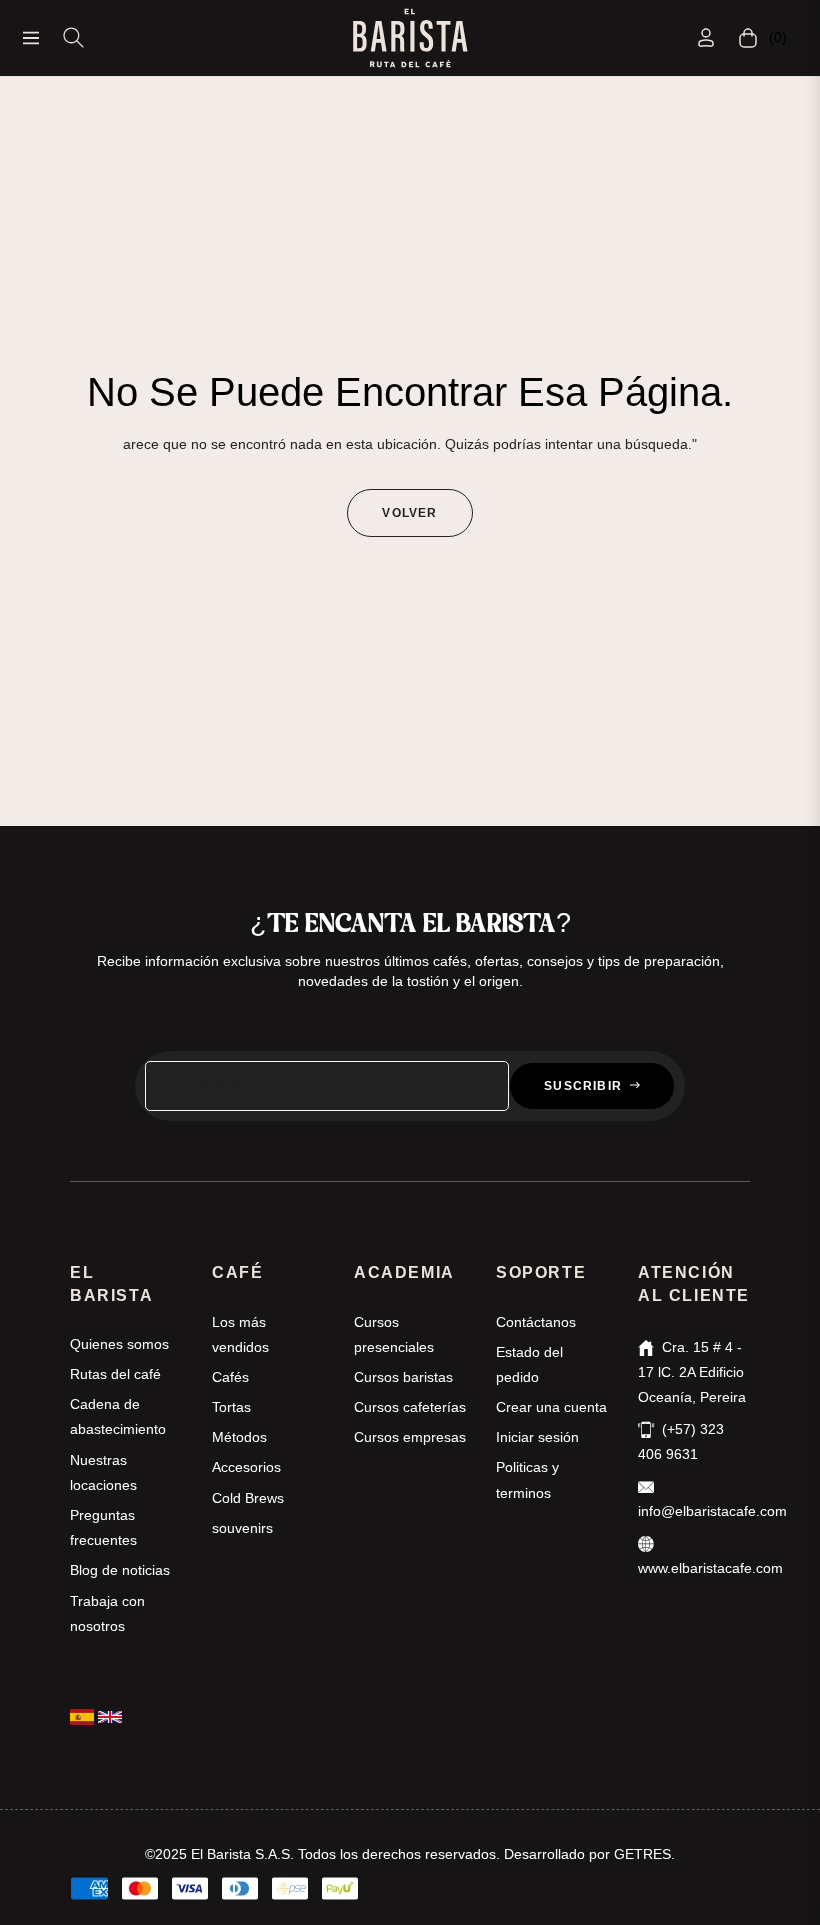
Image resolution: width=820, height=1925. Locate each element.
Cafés (230, 1377)
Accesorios (246, 1467)
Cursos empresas (410, 1437)
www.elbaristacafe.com (710, 1568)
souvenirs (242, 1528)
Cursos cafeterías (410, 1407)
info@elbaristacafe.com (712, 1511)
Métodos (239, 1437)
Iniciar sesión (537, 1437)
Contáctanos (536, 1322)
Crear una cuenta (551, 1407)
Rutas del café (115, 1374)
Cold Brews (248, 1498)
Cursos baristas (403, 1377)
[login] (706, 37)
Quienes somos (119, 1344)
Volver (409, 513)
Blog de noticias (120, 1570)
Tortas (231, 1407)
